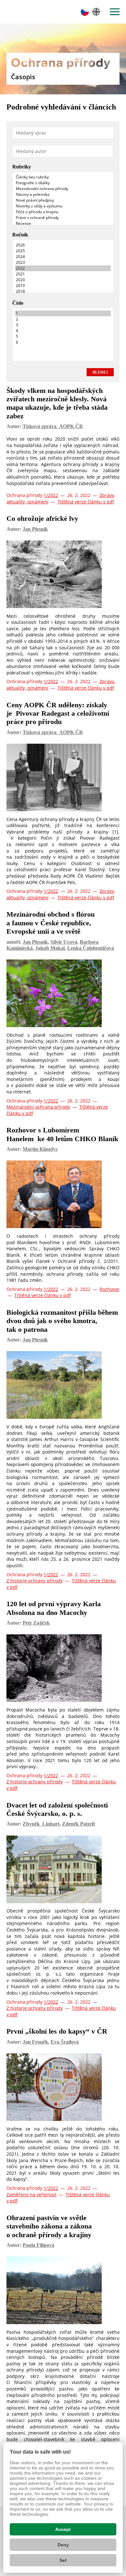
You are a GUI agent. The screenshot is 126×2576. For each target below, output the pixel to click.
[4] (63, 331)
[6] (63, 342)
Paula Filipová (38, 2245)
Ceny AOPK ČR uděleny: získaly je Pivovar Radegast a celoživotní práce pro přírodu (58, 713)
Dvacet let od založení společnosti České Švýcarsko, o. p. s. (57, 1809)
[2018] (63, 291)
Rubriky (22, 167)
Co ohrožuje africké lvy (42, 518)
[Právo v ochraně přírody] (63, 218)
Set (63, 2560)
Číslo (18, 303)
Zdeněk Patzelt (79, 1824)
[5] (63, 337)
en (96, 12)
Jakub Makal (50, 948)
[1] (63, 313)
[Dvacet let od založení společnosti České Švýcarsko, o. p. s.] (63, 1871)
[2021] (63, 274)
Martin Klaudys (40, 1149)
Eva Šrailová (65, 2042)
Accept (63, 2529)
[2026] (63, 245)
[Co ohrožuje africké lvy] (63, 576)
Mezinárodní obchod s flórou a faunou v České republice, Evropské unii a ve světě (51, 923)
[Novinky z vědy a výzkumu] (63, 206)
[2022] (63, 268)
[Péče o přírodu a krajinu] (63, 212)
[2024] (63, 257)
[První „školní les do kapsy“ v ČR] (63, 2089)
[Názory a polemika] (63, 195)
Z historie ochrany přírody (35, 1581)
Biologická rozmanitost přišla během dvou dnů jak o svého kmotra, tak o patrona (62, 1321)
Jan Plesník (35, 529)
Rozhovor (110, 1289)
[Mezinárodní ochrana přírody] (63, 189)
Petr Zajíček (36, 1623)
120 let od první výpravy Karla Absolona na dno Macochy (54, 1608)
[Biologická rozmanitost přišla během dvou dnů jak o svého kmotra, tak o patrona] (63, 1386)
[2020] (63, 280)
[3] (63, 325)
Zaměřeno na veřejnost (31, 2194)
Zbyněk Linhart (41, 1824)
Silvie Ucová (64, 942)
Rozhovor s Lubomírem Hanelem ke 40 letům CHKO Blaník (62, 1134)
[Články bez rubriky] (63, 177)
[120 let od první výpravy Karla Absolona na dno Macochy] (63, 1670)
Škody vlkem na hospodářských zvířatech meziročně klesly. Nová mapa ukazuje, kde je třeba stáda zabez (57, 403)
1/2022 (51, 495)
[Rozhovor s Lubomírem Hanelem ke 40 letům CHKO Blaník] (63, 1196)
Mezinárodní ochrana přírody (38, 1107)
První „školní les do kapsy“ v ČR (57, 2031)
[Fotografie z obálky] (63, 183)
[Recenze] (63, 224)
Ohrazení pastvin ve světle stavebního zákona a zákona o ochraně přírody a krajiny (49, 2226)
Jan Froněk (35, 2042)
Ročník (20, 235)
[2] (63, 319)
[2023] (63, 262)
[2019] (63, 286)
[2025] (63, 251)
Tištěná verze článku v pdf (86, 502)
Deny (63, 2545)
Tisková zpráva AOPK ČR (53, 426)
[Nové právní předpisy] (63, 200)
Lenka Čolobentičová (91, 948)
